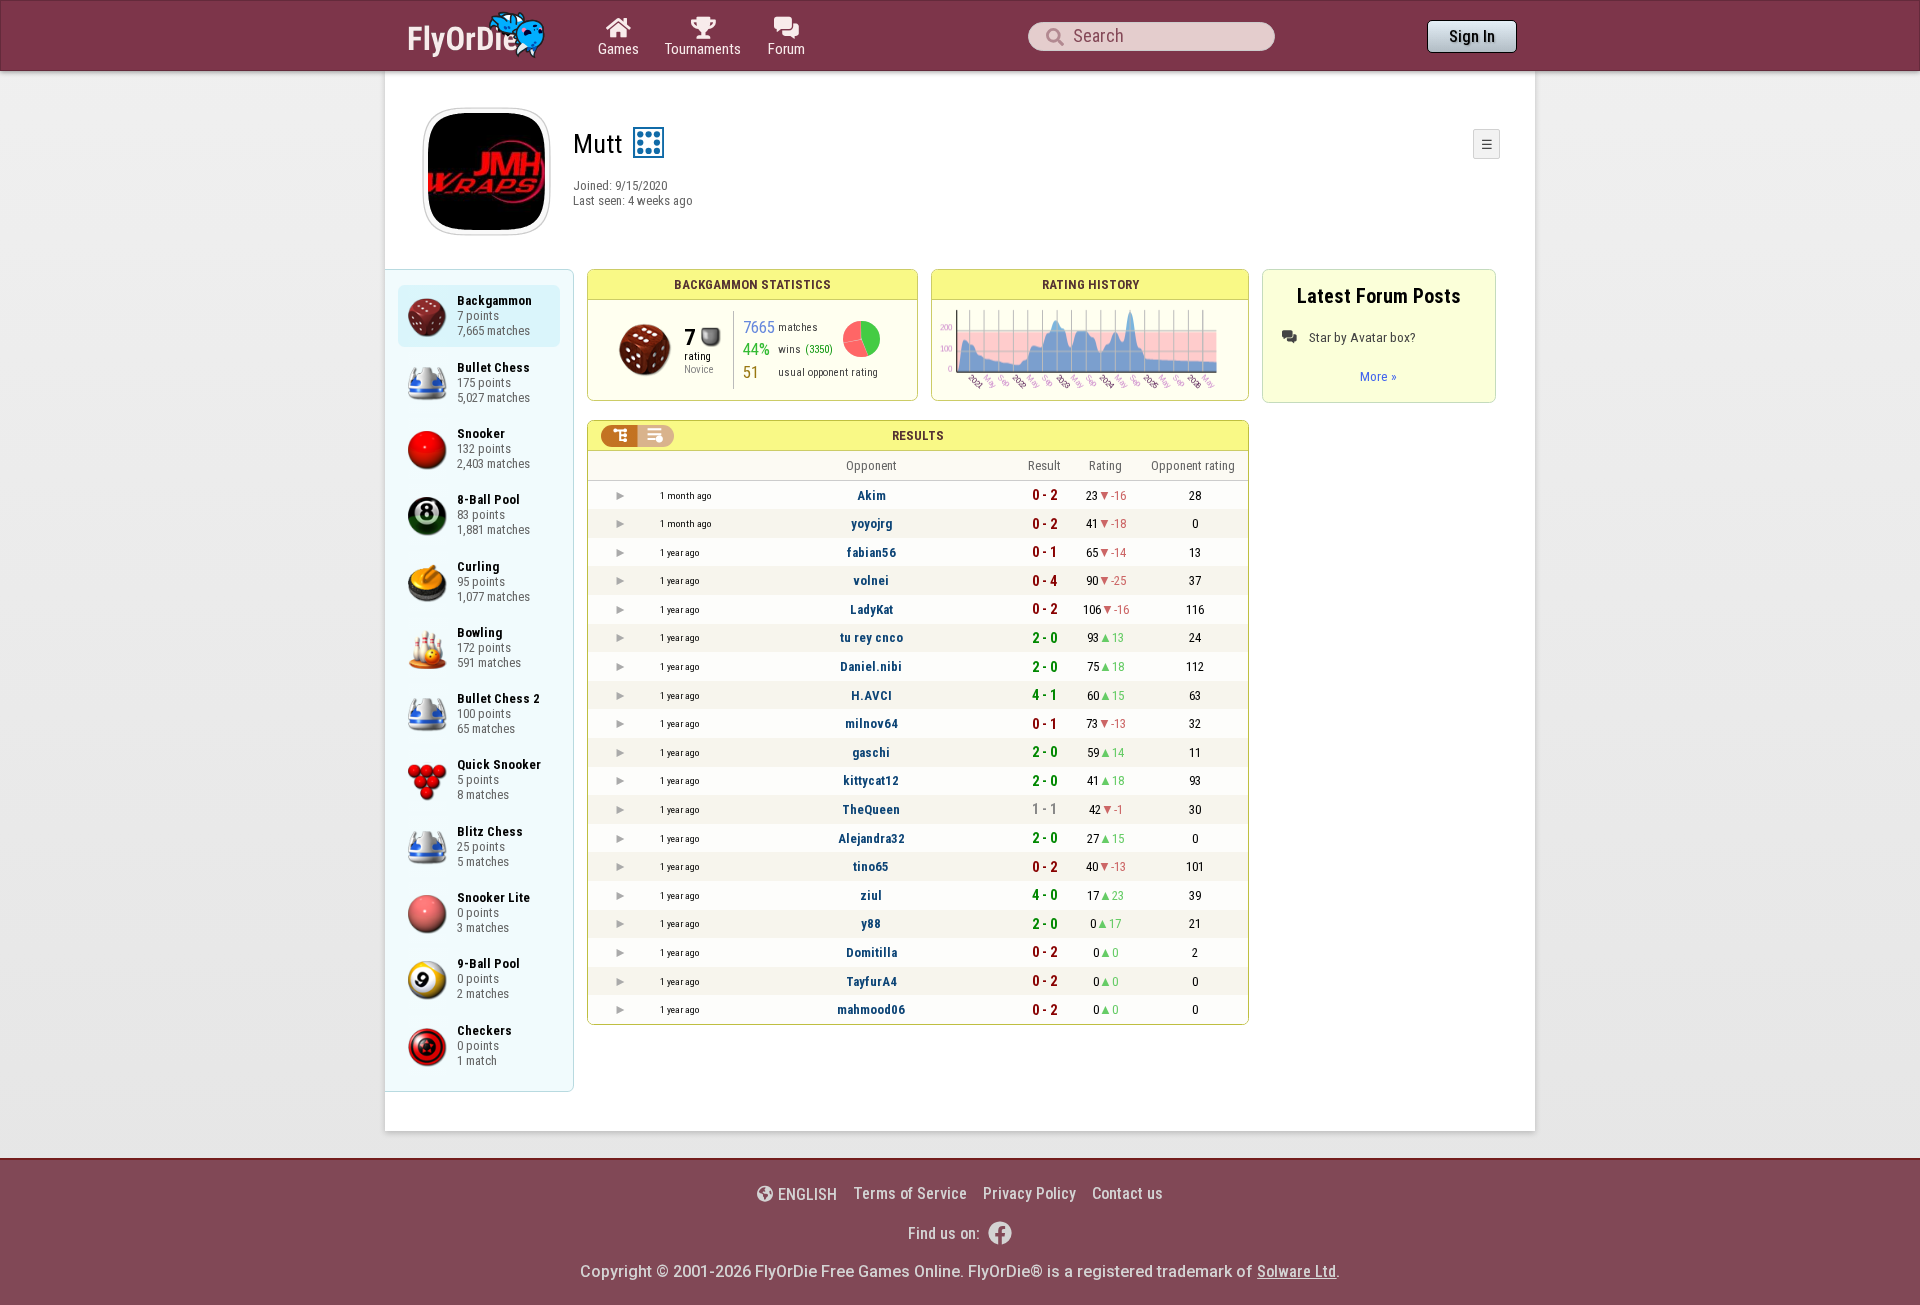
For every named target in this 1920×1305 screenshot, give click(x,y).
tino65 (871, 866)
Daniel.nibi (871, 666)
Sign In (1472, 36)
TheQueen (871, 809)
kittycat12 (871, 780)
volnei (871, 580)
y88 (871, 923)
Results (918, 435)
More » (1378, 376)
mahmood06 (871, 1009)
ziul (871, 895)
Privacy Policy (1029, 1193)
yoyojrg (871, 523)
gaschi (871, 752)
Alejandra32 (871, 838)
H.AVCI (871, 695)
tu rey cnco (871, 637)
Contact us (1127, 1193)
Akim (871, 495)
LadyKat (871, 609)
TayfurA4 (871, 981)
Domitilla (871, 952)
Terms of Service (910, 1193)
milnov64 (871, 723)
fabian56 (871, 552)
